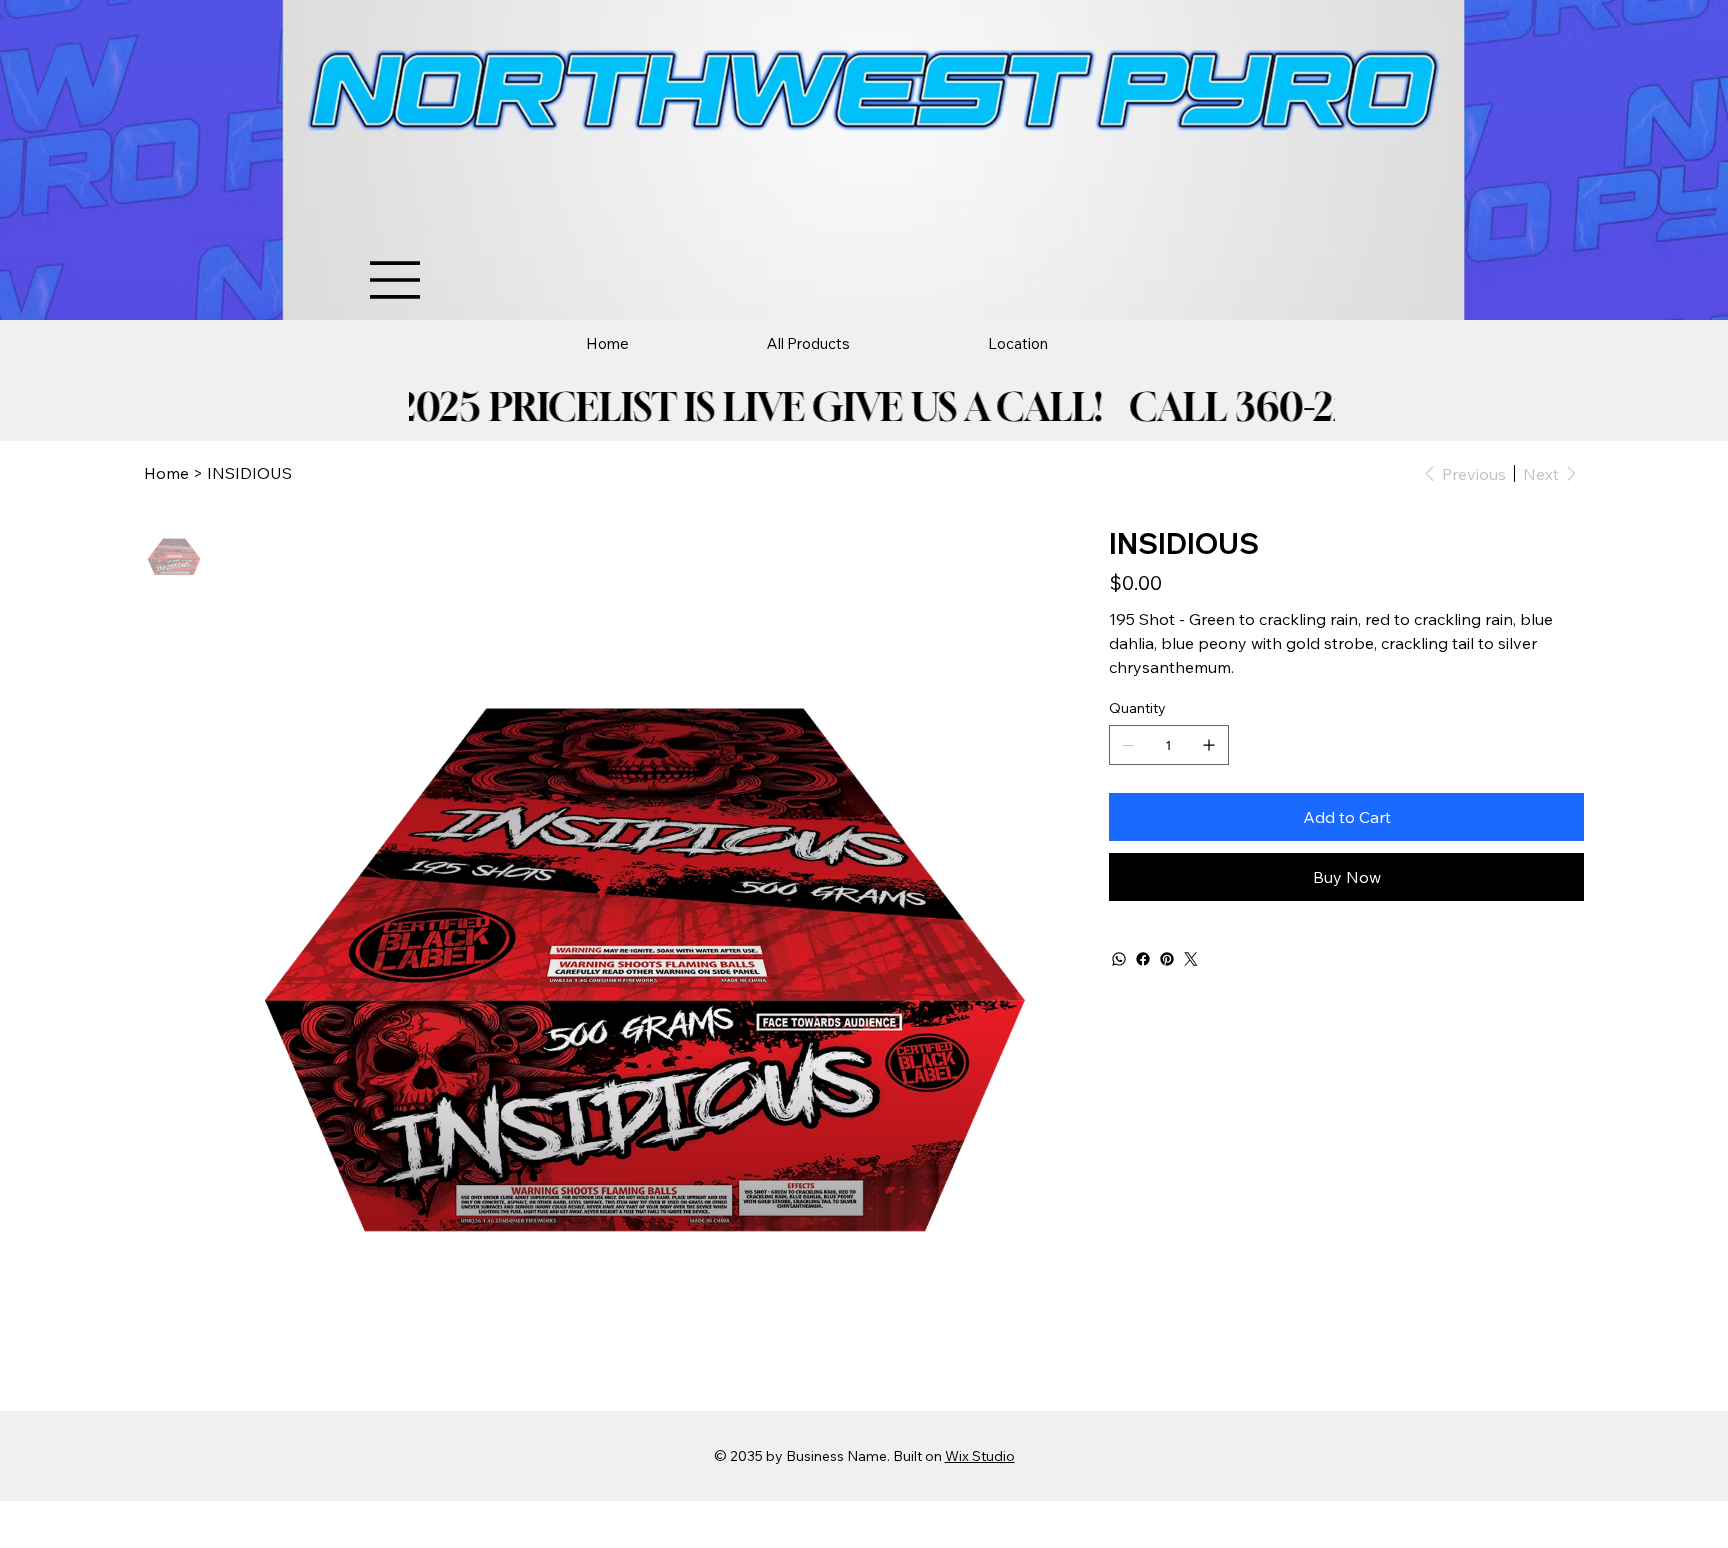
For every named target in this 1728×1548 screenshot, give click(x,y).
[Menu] (396, 280)
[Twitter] (1191, 959)
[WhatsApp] (1119, 959)
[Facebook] (1143, 959)
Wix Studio (980, 1456)
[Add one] (1209, 745)
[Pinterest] (1167, 959)
